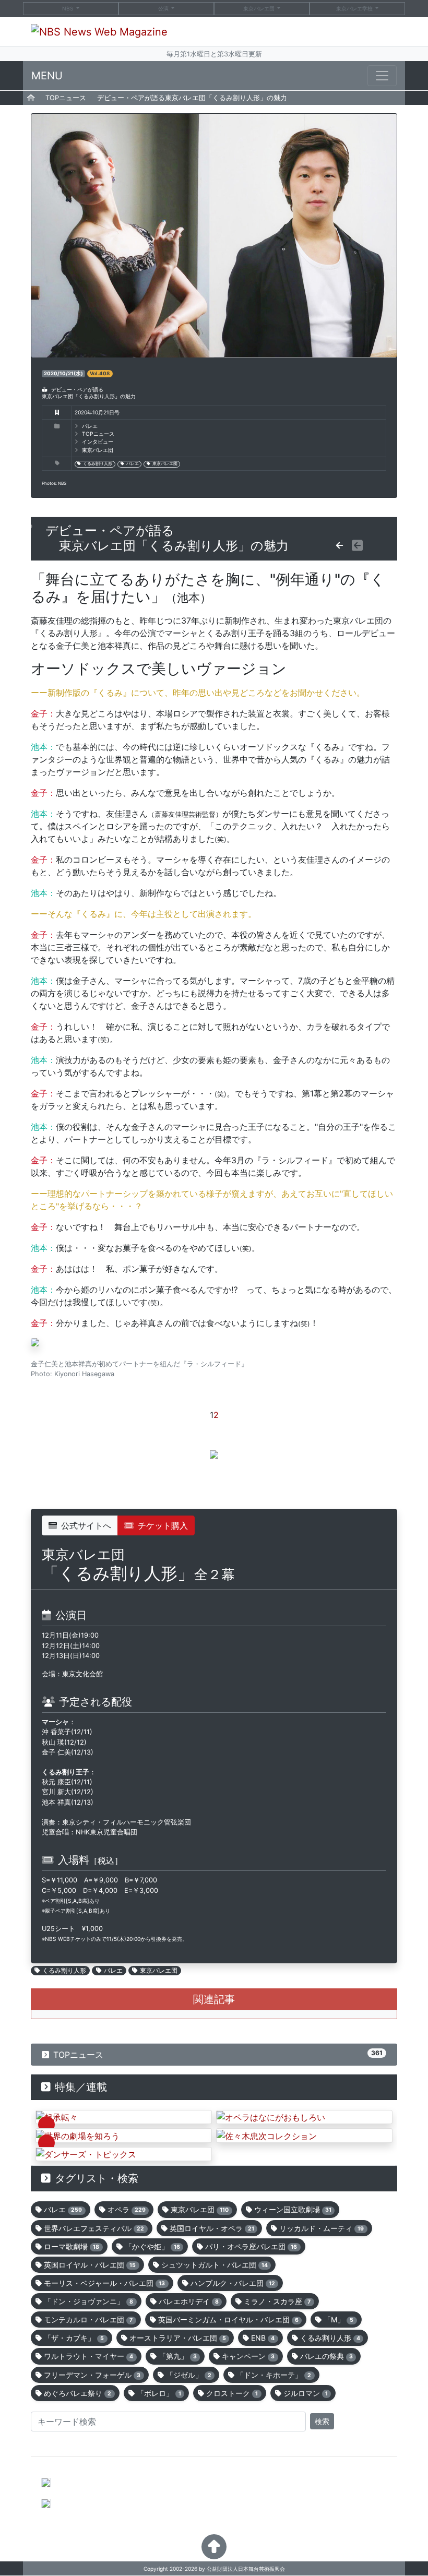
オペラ (127, 2209)
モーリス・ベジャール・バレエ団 (104, 2283)
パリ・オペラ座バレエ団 (251, 2246)
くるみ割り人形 (98, 464)
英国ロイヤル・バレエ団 (90, 2265)
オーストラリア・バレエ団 (178, 2338)
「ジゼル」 (189, 2375)
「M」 (338, 2319)
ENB (263, 2338)
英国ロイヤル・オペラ (212, 2228)
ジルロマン (306, 2393)
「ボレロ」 (159, 2393)
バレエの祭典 (326, 2356)
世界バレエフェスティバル (94, 2228)
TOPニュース (66, 98)
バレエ (133, 464)
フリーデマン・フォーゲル (92, 2375)
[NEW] (124, 2117)
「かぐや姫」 (152, 2246)
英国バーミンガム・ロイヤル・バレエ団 (228, 2319)
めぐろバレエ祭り (78, 2393)
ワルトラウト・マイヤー (88, 2356)
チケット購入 (163, 1525)
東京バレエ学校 (355, 8)
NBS (68, 8)
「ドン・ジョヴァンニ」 (88, 2301)
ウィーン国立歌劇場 (293, 2209)
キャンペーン (248, 2356)
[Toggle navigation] (382, 76)
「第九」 (178, 2356)
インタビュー (98, 442)
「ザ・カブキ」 (74, 2338)
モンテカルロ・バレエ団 (88, 2319)
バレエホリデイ (189, 2301)
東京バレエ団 (260, 8)
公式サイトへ (86, 1525)
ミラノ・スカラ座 (277, 2301)
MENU (47, 76)
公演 (163, 8)
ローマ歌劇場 (72, 2246)
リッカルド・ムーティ (322, 2228)
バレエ (90, 426)
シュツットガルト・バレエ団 (215, 2265)
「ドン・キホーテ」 (274, 2375)
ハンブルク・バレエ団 (233, 2283)
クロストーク (232, 2393)
